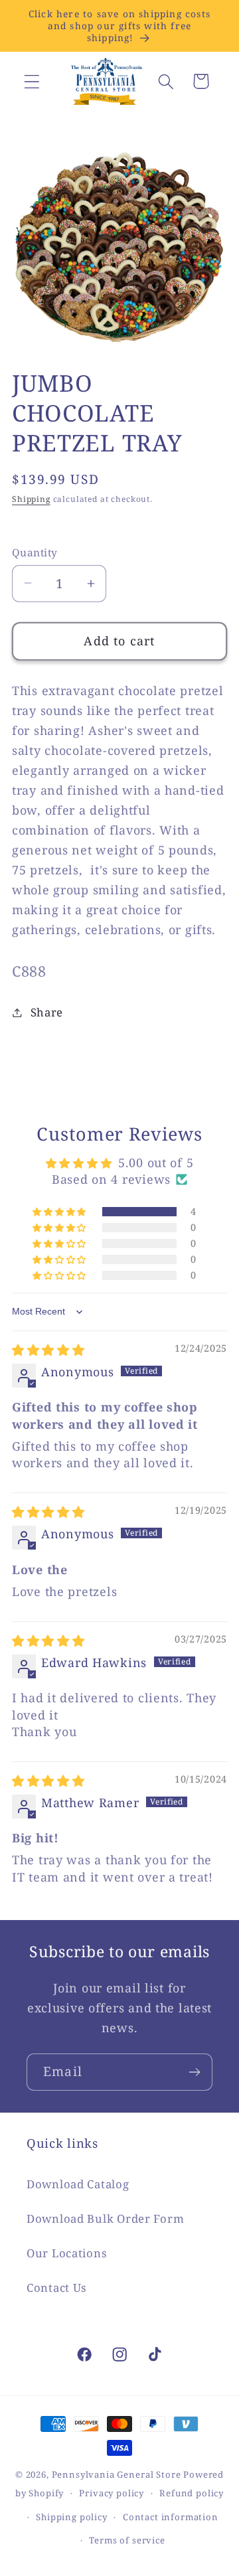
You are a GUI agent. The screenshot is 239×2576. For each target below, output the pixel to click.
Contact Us (57, 2288)
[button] (32, 81)
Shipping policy (72, 2517)
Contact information (171, 2517)
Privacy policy (112, 2493)
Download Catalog (78, 2184)
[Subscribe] (194, 2072)
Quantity (35, 552)
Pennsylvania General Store (117, 2474)
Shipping (31, 499)
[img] (48, 1350)
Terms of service (127, 2540)
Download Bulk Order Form (105, 2218)
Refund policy (192, 2493)
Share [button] (47, 1012)
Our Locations (67, 2253)
